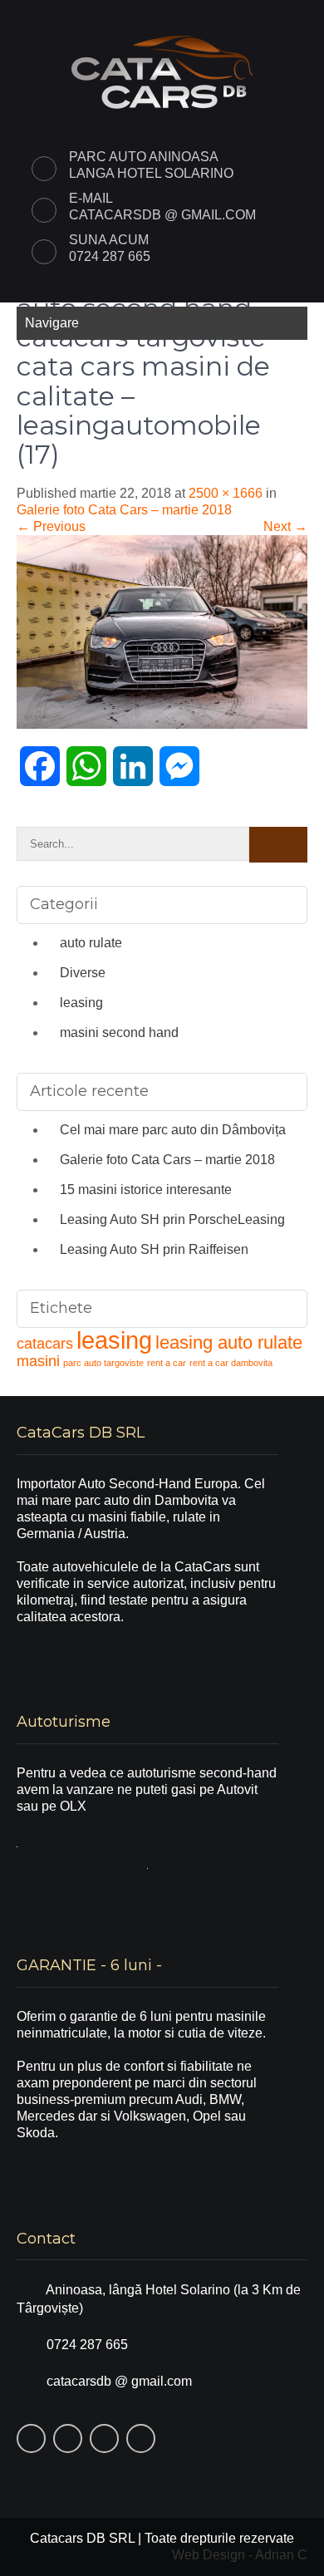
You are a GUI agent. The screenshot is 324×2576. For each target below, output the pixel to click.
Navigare (52, 323)
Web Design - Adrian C (240, 2555)
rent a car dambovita (231, 1363)
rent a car (167, 1363)
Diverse (83, 973)
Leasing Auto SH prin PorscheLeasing (172, 1219)
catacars (45, 1344)
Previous (51, 526)
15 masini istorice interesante (146, 1190)
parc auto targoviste (103, 1363)
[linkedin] (291, 15)
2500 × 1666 (226, 493)
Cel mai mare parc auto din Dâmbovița (173, 1130)
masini (38, 1361)
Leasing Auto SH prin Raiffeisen (154, 1249)
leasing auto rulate (229, 1342)
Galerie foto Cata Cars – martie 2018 (124, 510)
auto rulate (91, 943)
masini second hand (119, 1032)
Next (285, 526)
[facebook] (181, 15)
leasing (81, 1003)
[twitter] (218, 15)
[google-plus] (254, 15)
